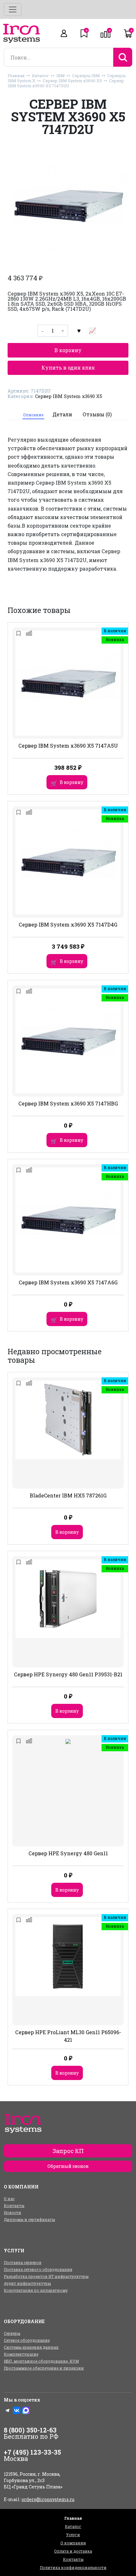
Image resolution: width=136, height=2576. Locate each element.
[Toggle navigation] (13, 9)
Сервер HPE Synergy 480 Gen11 (68, 1853)
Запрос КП (68, 2151)
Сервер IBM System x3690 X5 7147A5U (68, 746)
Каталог (40, 76)
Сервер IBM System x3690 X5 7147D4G (68, 924)
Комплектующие (21, 2354)
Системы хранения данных (31, 2347)
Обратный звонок (68, 2166)
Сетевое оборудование (27, 2340)
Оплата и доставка (73, 2551)
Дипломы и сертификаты (29, 2219)
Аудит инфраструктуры (27, 2283)
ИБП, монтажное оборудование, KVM (41, 2361)
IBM (61, 76)
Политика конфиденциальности (73, 2567)
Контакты (14, 2206)
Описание (33, 415)
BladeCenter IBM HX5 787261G (68, 1495)
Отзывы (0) (97, 414)
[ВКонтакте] (17, 2410)
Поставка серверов (23, 2262)
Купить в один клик (68, 367)
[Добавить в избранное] (79, 331)
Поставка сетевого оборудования (38, 2269)
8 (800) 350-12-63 (30, 2430)
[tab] (33, 415)
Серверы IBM (86, 76)
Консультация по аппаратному (36, 2290)
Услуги (73, 2535)
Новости (12, 2212)
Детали (62, 414)
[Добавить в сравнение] (92, 331)
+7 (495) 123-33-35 (32, 2452)
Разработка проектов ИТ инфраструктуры (46, 2276)
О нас (9, 2199)
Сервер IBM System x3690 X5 (72, 81)
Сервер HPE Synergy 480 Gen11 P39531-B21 (68, 1674)
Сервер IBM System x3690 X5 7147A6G (68, 1282)
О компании (73, 2543)
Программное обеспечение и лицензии (44, 2368)
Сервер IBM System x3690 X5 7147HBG (68, 1103)
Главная (16, 76)
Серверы (12, 2333)
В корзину (68, 350)
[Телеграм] (8, 2410)
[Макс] (26, 2410)
